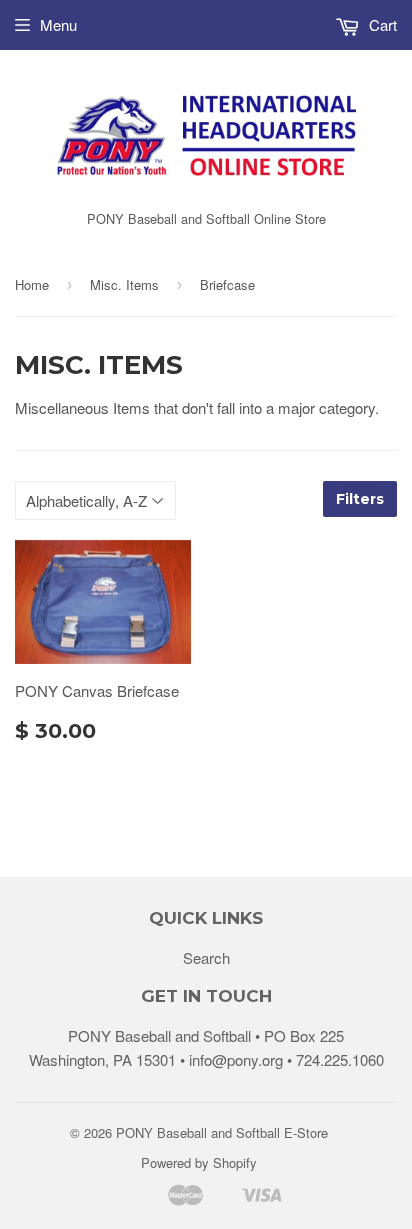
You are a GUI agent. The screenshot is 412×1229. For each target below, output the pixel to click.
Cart (381, 24)
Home (32, 284)
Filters (360, 499)
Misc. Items (124, 284)
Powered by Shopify (199, 1162)
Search (206, 957)
